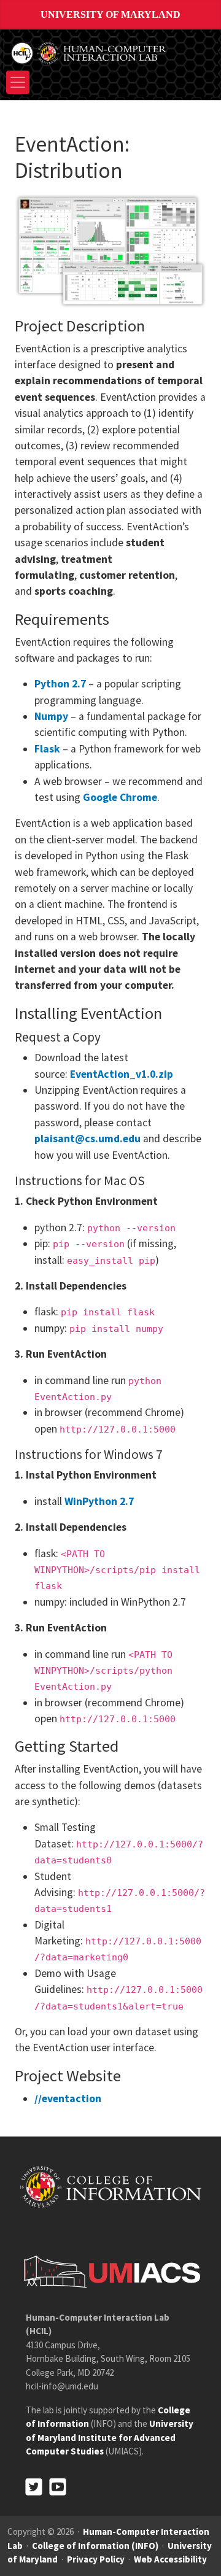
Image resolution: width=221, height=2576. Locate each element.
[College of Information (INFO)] (110, 2187)
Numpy (51, 716)
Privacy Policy (96, 2559)
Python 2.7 (60, 684)
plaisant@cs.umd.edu (87, 1139)
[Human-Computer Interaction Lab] (90, 52)
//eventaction (68, 2098)
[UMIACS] (109, 2271)
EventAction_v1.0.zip (122, 1074)
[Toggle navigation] (18, 82)
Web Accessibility (170, 2559)
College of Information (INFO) (95, 2546)
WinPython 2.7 (99, 1501)
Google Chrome (120, 797)
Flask (47, 749)
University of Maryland (110, 14)
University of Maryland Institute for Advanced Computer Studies (110, 2437)
